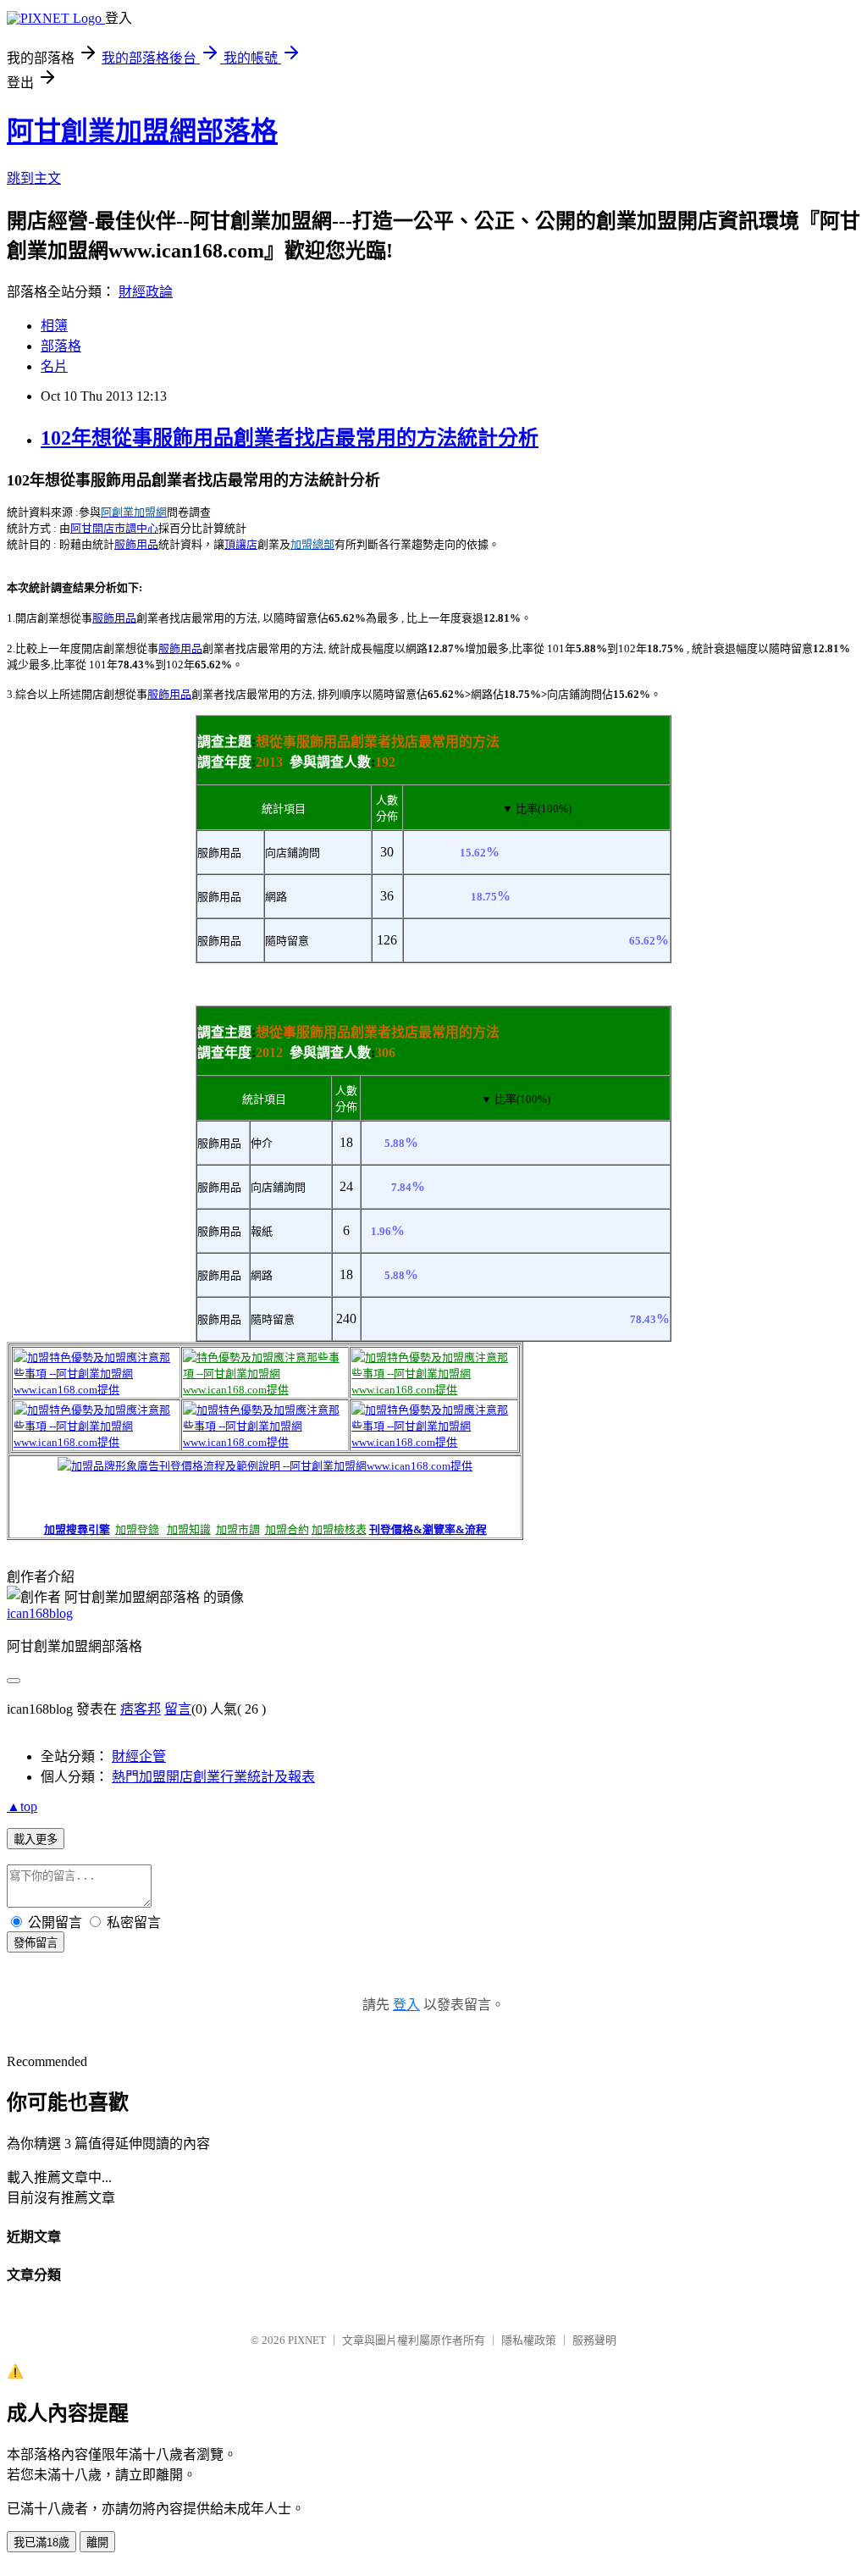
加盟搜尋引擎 (77, 1529)
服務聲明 (594, 2340)
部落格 (61, 346)
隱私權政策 (529, 2340)
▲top (22, 1806)
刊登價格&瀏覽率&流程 (428, 1529)
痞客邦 (141, 1709)
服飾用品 (136, 544)
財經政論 (146, 292)
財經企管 (139, 1756)
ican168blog (40, 1613)
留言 (178, 1709)
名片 (54, 366)
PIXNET (307, 2340)
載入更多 (36, 1839)
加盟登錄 (137, 1529)
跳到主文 (34, 178)
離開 (97, 2543)
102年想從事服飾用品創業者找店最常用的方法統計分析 (290, 438)
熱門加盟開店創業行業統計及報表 (213, 1777)
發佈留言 (36, 1943)
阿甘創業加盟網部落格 (142, 131)
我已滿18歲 (41, 2543)
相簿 (54, 326)
